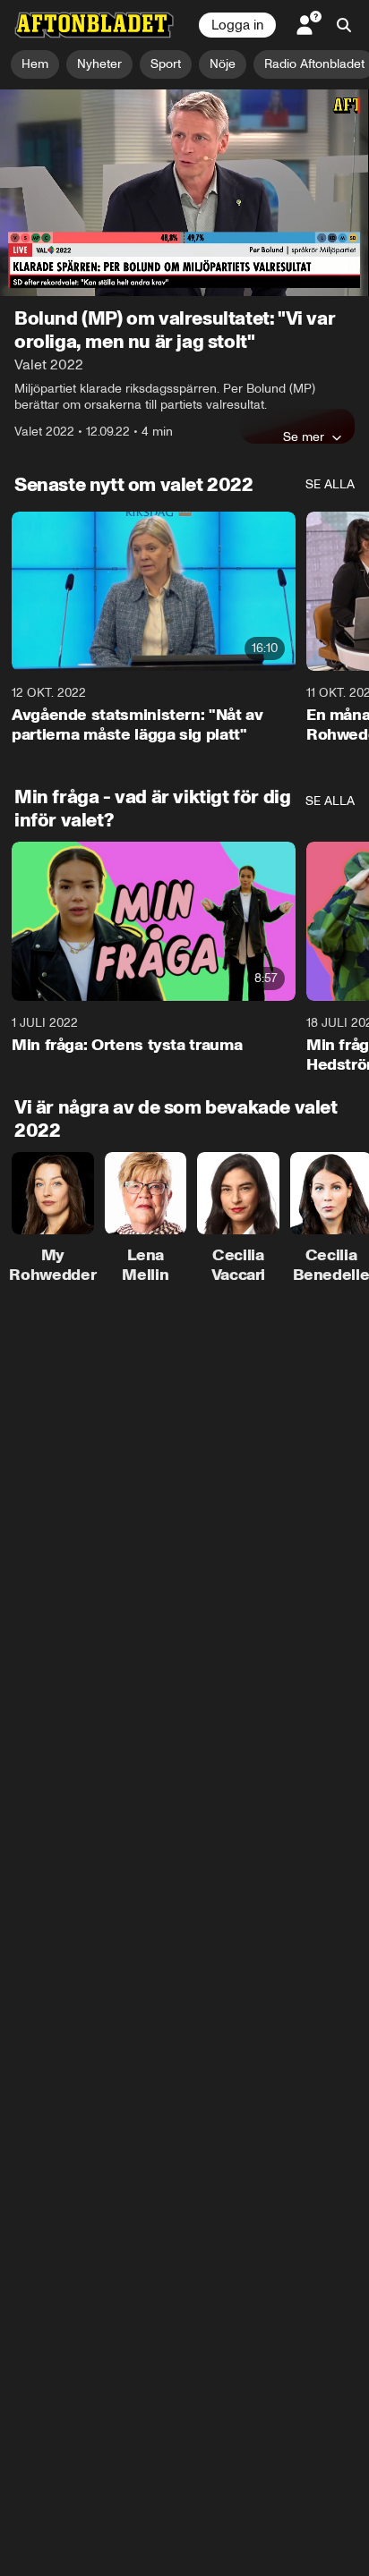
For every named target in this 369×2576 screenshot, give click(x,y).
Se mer (304, 436)
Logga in (237, 25)
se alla (330, 484)
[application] (184, 193)
